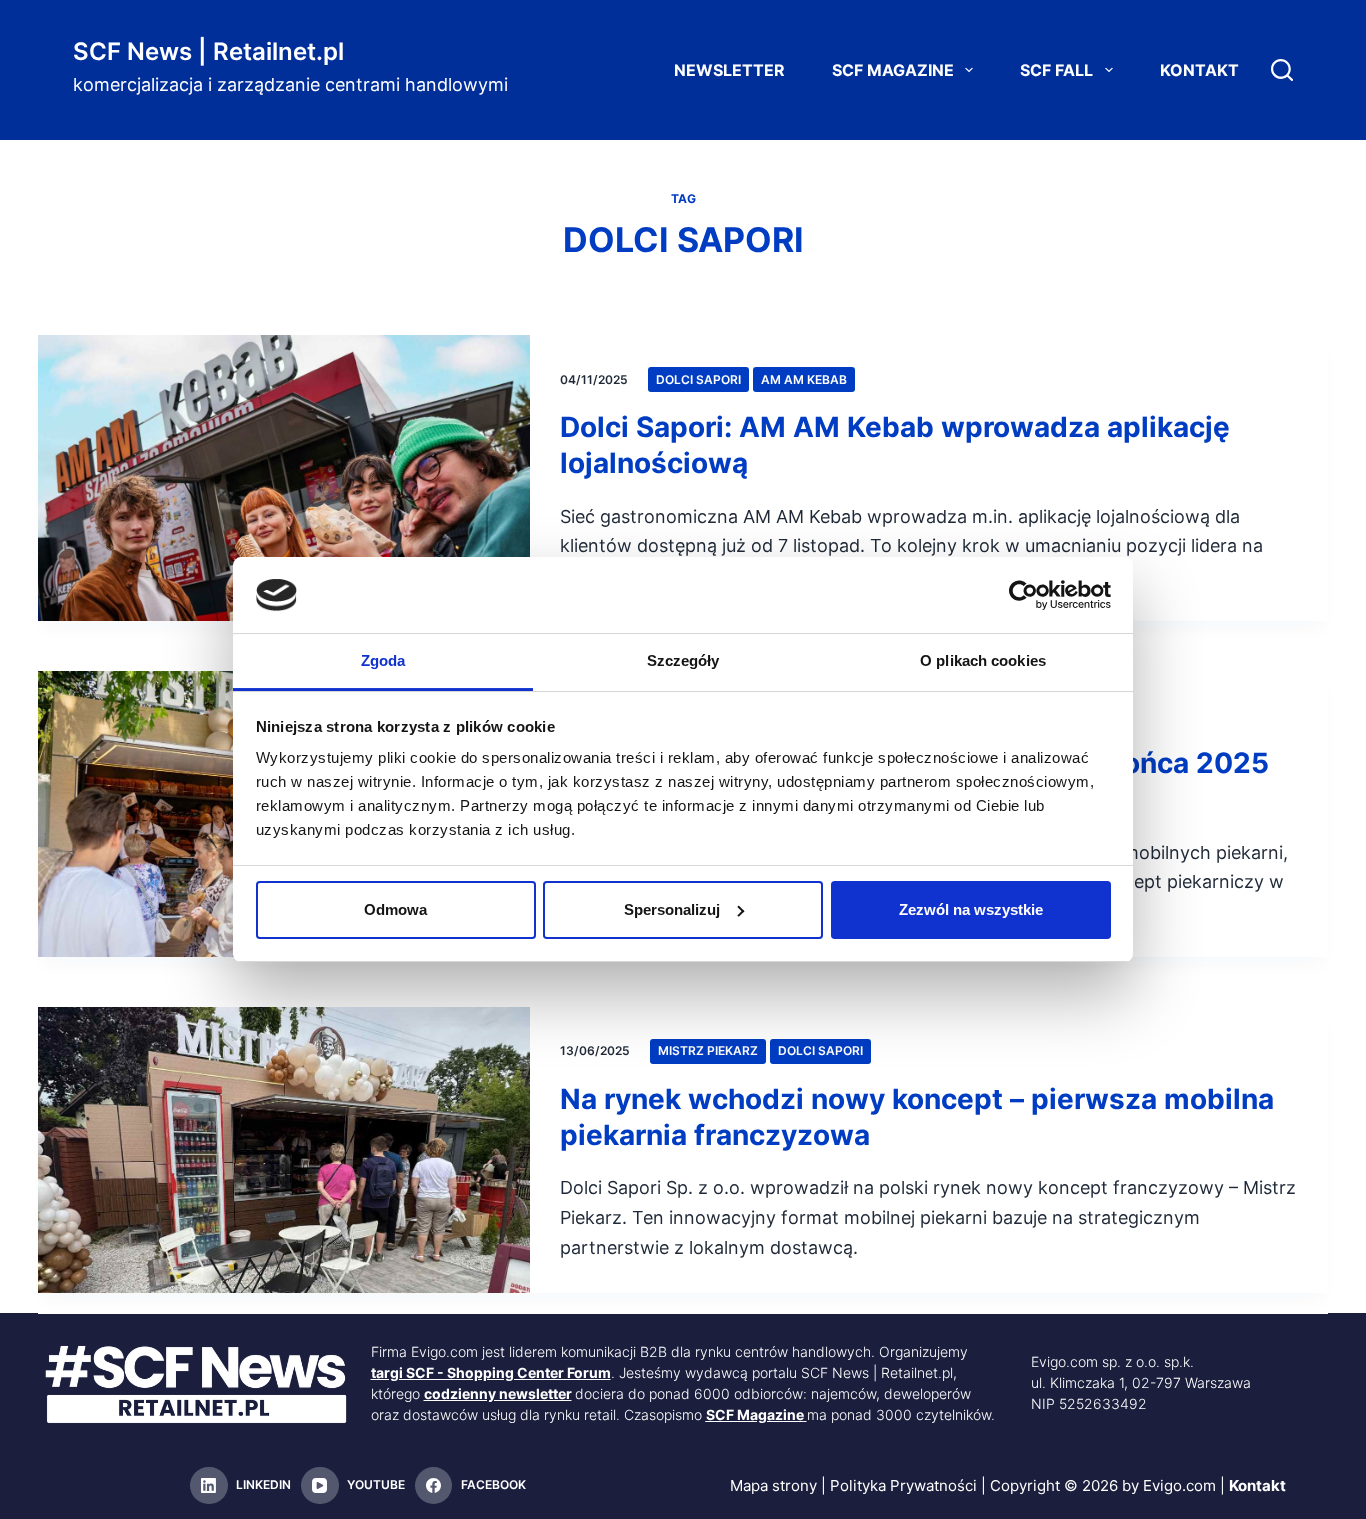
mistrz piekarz (708, 1050)
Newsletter (729, 70)
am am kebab (804, 379)
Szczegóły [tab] (683, 660)
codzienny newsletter (498, 1393)
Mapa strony (773, 1485)
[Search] (1282, 70)
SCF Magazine (893, 70)
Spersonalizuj (672, 909)
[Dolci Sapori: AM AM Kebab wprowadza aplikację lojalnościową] (284, 478)
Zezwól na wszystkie (971, 909)
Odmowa (395, 909)
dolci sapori (698, 379)
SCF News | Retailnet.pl (208, 51)
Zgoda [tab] (383, 660)
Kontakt (1199, 70)
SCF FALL (1056, 70)
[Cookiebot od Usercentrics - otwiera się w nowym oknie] (1023, 595)
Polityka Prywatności (903, 1485)
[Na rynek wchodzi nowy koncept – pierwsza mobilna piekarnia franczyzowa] (284, 1150)
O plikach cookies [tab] (983, 660)
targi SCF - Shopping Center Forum (491, 1372)
